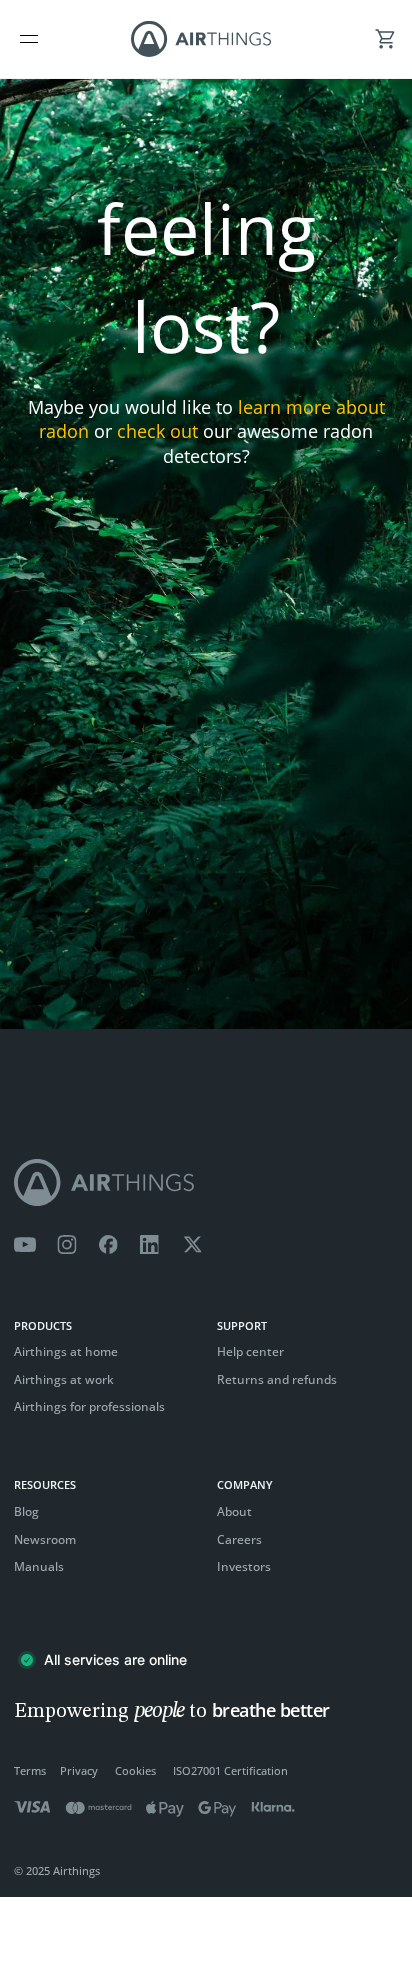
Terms (30, 1770)
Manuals (39, 1566)
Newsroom (45, 1539)
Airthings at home (66, 1351)
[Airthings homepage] (206, 1182)
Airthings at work (64, 1379)
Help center (250, 1351)
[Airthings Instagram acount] (67, 1245)
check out (157, 431)
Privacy (79, 1770)
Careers (239, 1539)
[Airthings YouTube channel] (25, 1245)
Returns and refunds (277, 1379)
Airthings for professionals (89, 1406)
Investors (244, 1566)
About (234, 1511)
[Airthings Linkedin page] (150, 1245)
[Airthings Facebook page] (108, 1245)
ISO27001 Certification (230, 1770)
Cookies (135, 1770)
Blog (26, 1511)
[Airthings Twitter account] (192, 1245)
